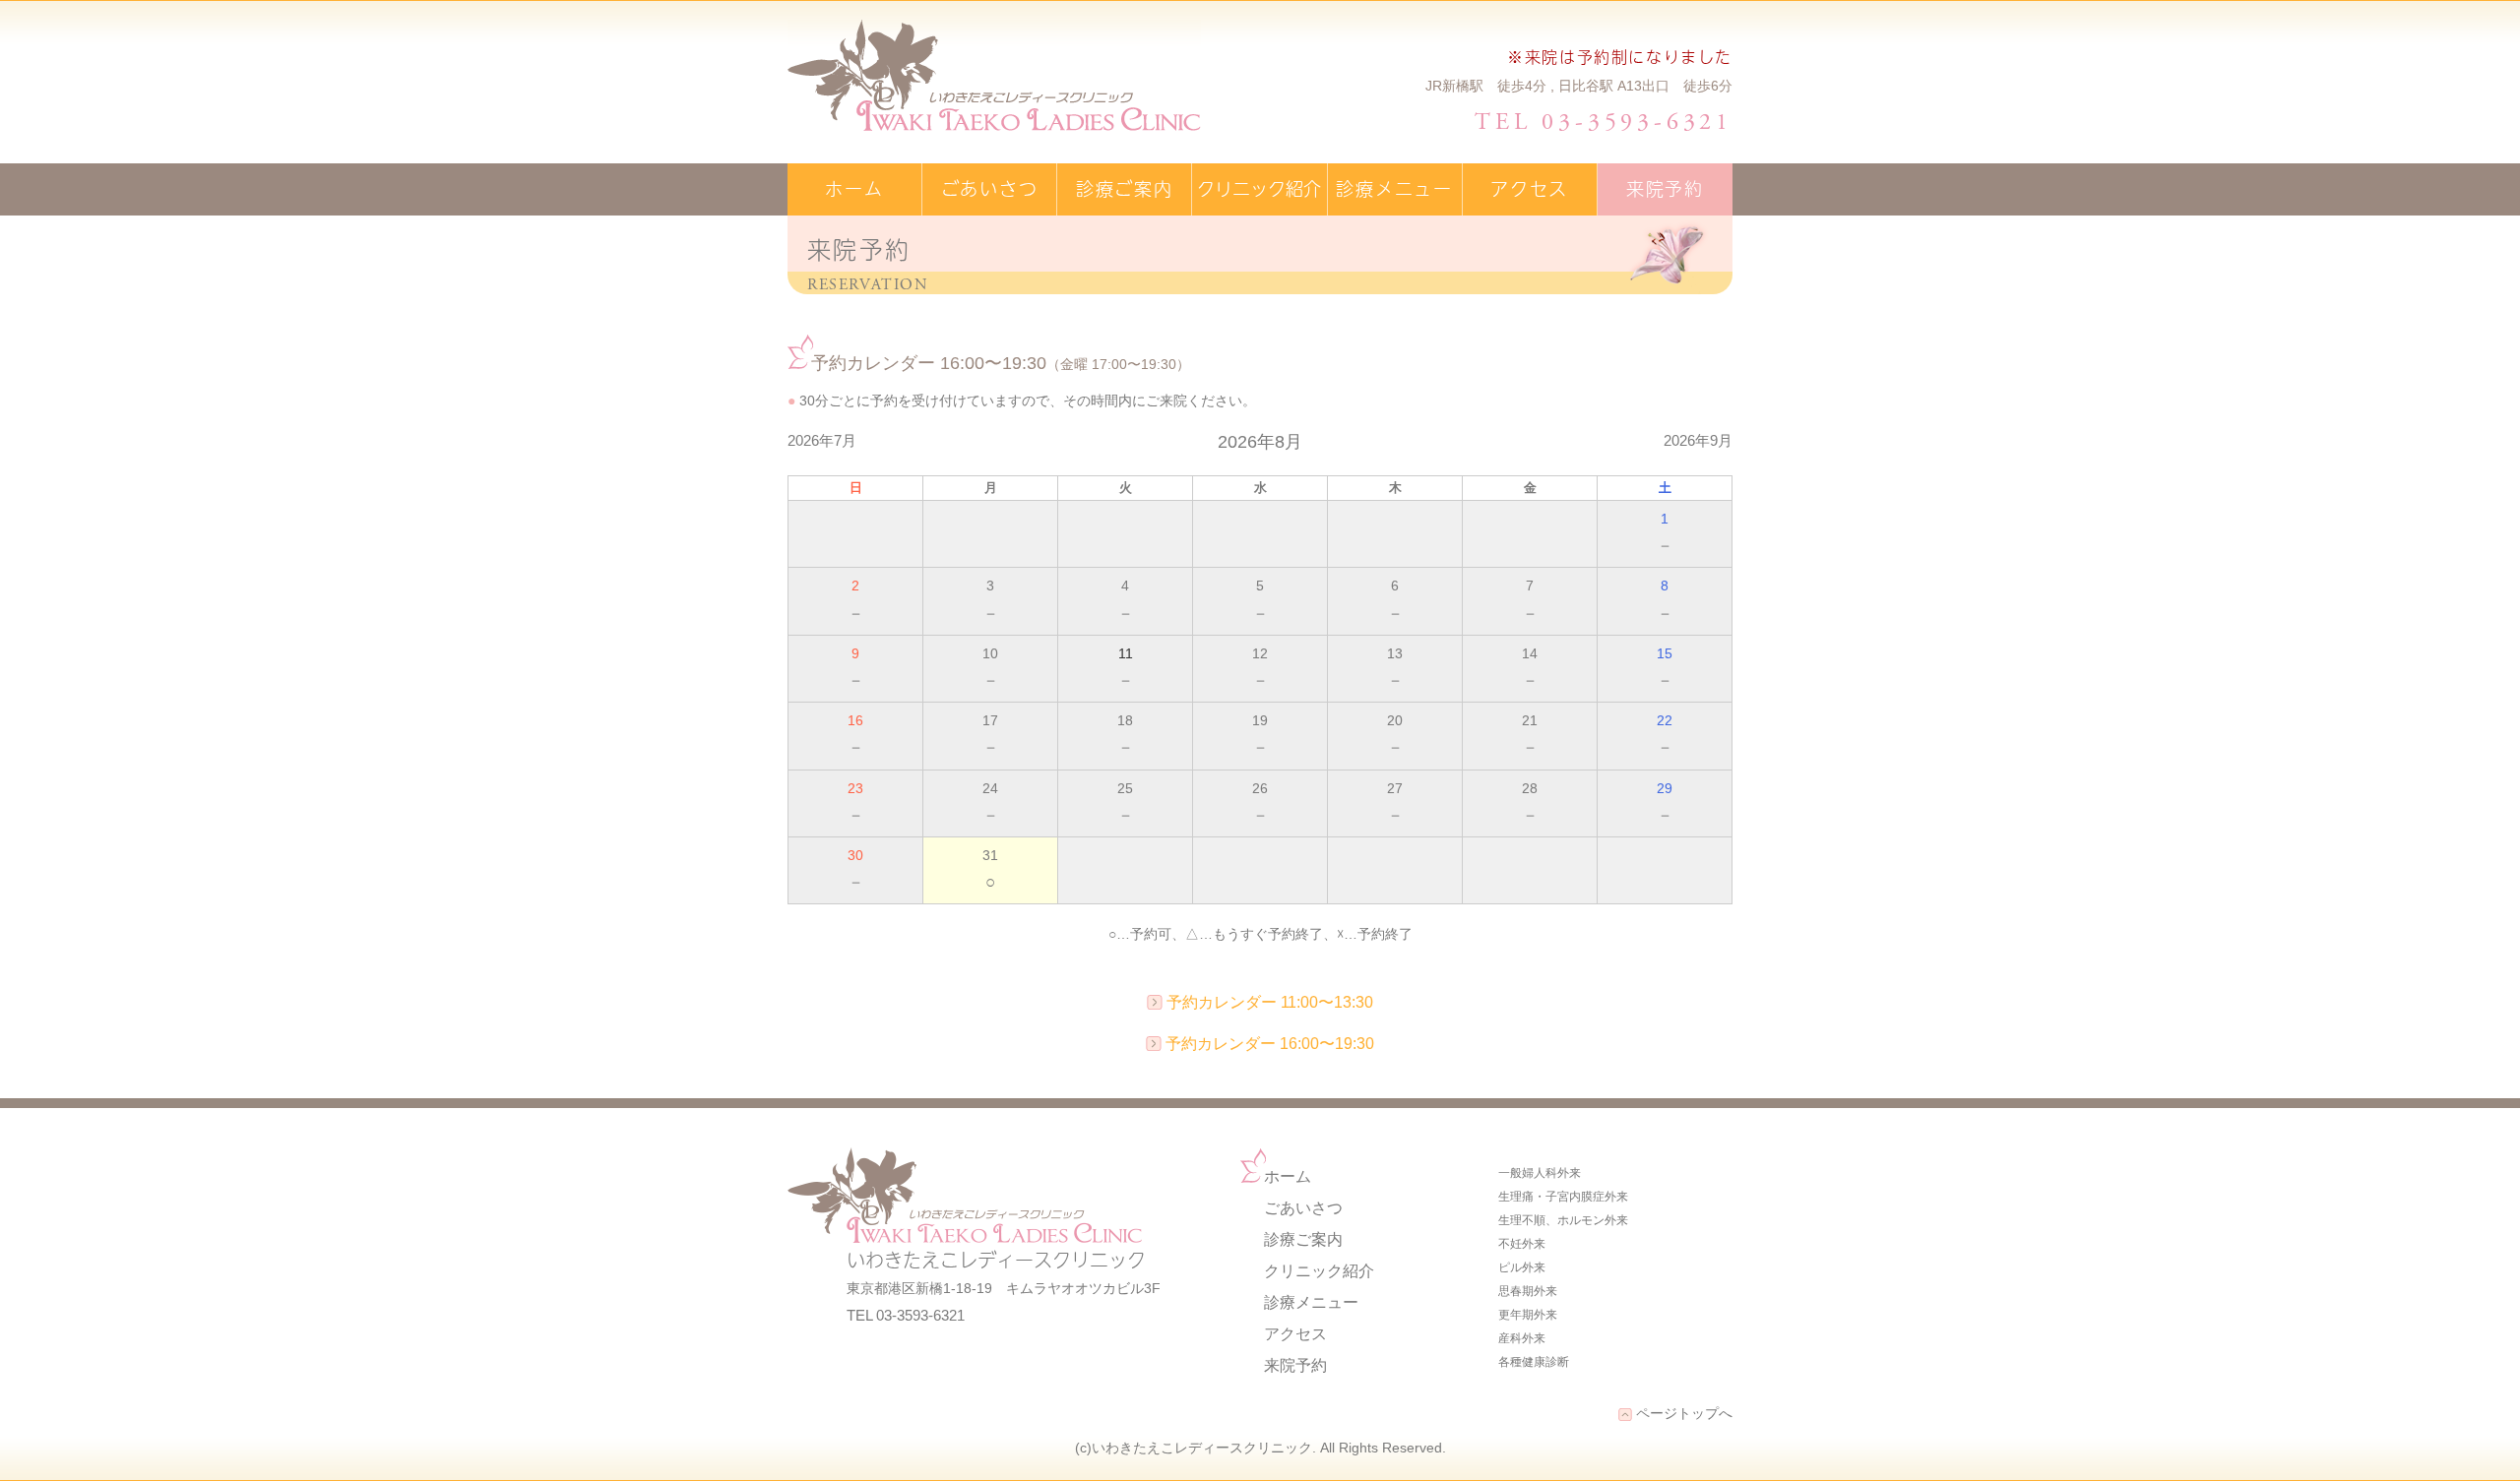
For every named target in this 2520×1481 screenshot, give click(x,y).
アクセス (1529, 188)
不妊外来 (1522, 1244)
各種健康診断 (1534, 1362)
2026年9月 (1698, 440)
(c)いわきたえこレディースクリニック (1194, 1448)
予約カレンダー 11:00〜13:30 (1270, 1002)
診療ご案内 (1125, 188)
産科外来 (1522, 1338)
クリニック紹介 (1259, 188)
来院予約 (1665, 188)
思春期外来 (1528, 1291)
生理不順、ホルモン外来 (1563, 1220)
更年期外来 (1528, 1315)
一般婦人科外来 (1540, 1173)
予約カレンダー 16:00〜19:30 (1270, 1044)
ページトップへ (1682, 1413)
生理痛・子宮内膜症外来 (1563, 1197)
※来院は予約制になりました (1620, 56)
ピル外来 (1522, 1267)
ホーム (854, 188)
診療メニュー (1394, 188)
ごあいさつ (990, 188)
